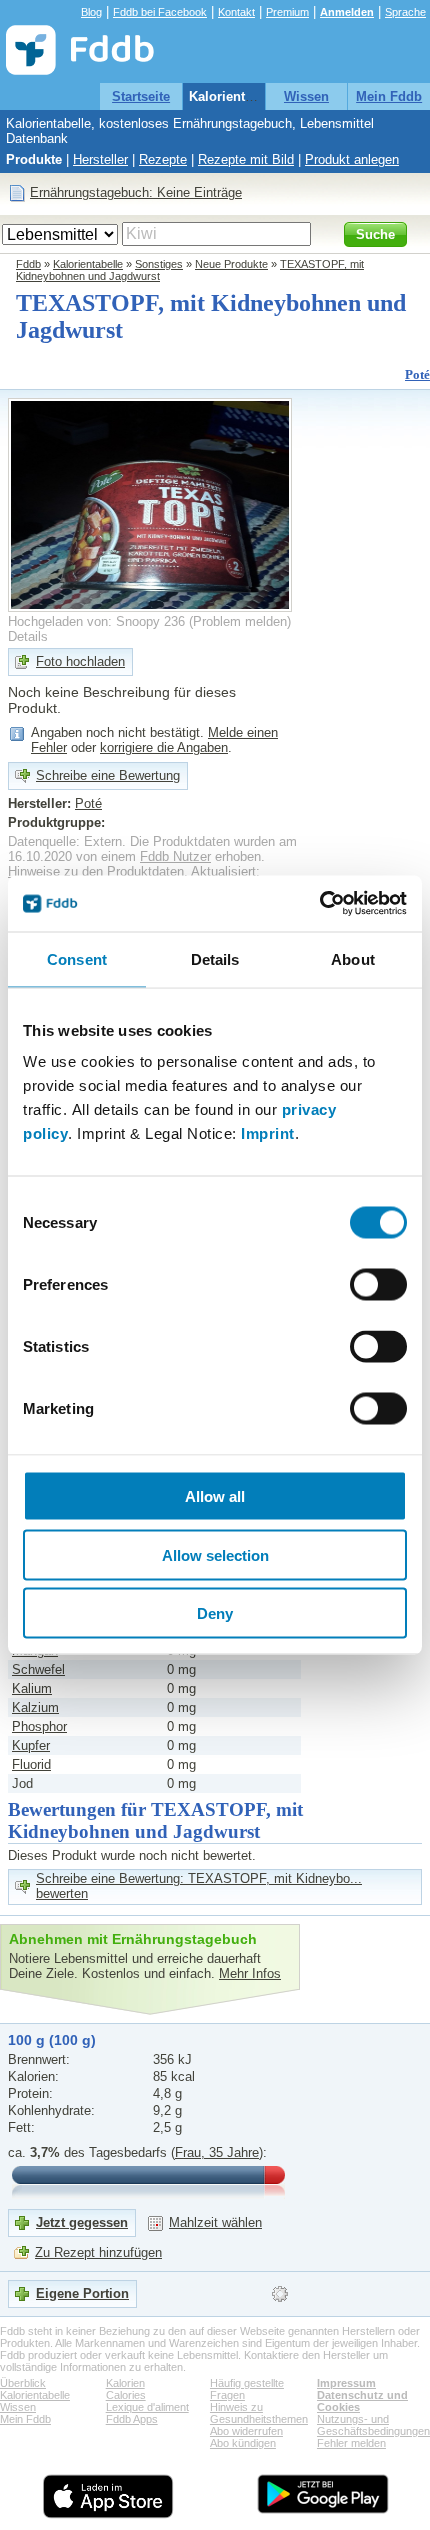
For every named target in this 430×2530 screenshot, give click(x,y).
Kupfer (31, 1745)
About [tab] (353, 958)
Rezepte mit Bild (246, 159)
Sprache (405, 12)
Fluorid (31, 1764)
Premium (287, 12)
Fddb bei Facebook (160, 12)
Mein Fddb (389, 96)
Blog (91, 12)
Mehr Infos (250, 1973)
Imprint (268, 1133)
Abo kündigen (243, 2443)
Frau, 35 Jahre (217, 2152)
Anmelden (347, 12)
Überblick (23, 2383)
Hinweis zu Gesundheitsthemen (259, 2413)
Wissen (306, 96)
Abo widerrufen (246, 2431)
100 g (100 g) (52, 2040)
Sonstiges (159, 264)
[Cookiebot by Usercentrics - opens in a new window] (319, 904)
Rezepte (163, 159)
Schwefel (38, 1669)
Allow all (215, 1496)
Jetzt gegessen (82, 2222)
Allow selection (215, 1554)
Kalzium (35, 1707)
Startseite (141, 96)
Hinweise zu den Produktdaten (96, 871)
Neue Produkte (231, 264)
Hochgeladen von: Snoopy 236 (96, 621)
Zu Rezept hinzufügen (98, 2252)
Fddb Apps (132, 2419)
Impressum (346, 2383)
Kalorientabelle (235, 96)
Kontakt (236, 12)
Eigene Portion (82, 2293)
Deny (215, 1613)
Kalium (32, 1688)
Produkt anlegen (352, 159)
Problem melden (240, 621)
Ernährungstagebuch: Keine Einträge (136, 192)
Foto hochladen (80, 661)
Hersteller (100, 159)
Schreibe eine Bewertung (108, 775)
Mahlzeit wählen (215, 2222)
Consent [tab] (77, 958)
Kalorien (125, 2383)
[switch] (378, 1285)
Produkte (34, 159)
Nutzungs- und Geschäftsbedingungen (373, 2425)
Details (28, 636)
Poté (417, 374)
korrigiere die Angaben (164, 747)
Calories (126, 2395)
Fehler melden (351, 2443)
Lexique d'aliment (147, 2407)
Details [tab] (215, 958)
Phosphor (39, 1726)
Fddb (28, 264)
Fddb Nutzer (175, 856)
